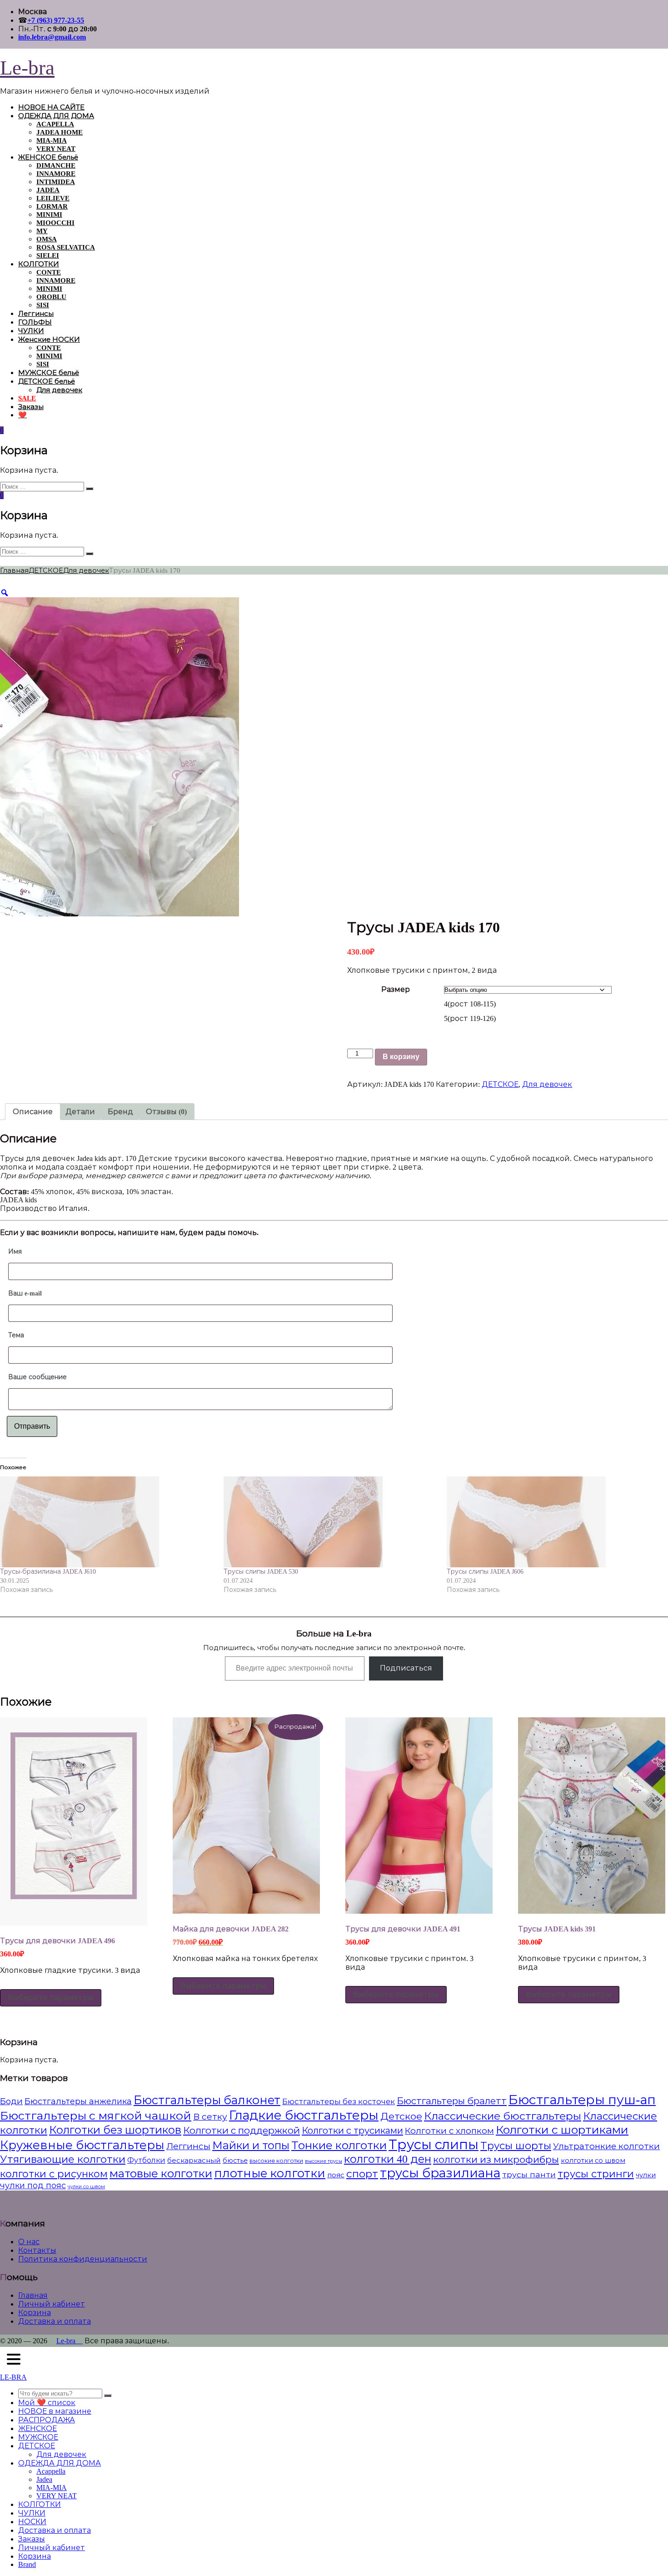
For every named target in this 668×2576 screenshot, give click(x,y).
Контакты (37, 2250)
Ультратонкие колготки (606, 2146)
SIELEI (48, 255)
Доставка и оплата (55, 2321)
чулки (646, 2175)
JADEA (48, 190)
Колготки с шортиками (562, 2130)
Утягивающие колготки (63, 2159)
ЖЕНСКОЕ (37, 2428)
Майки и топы (251, 2146)
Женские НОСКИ (49, 340)
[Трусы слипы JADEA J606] (554, 1522)
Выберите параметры (51, 1998)
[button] (14, 2360)
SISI (43, 305)
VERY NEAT (56, 149)
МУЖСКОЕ (38, 2437)
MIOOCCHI (55, 223)
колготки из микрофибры (496, 2160)
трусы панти (529, 2175)
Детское (401, 2116)
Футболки (146, 2160)
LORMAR (52, 206)
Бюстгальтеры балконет (207, 2100)
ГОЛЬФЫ (35, 322)
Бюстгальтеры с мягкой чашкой (96, 2116)
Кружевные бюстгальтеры (82, 2145)
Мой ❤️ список (47, 2403)
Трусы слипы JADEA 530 (261, 1572)
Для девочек (59, 390)
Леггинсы (36, 314)
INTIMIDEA (56, 182)
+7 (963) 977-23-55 (56, 20)
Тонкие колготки (339, 2145)
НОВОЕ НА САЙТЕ (51, 107)
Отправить (32, 1426)
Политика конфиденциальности (83, 2259)
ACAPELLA (55, 124)
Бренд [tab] (120, 1112)
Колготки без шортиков (115, 2130)
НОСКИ (32, 2522)
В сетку (210, 2117)
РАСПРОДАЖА (47, 2420)
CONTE (49, 272)
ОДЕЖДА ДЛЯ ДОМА (56, 116)
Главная (14, 570)
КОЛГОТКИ (39, 264)
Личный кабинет (52, 2304)
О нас (29, 2242)
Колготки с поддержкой (242, 2131)
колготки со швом (593, 2161)
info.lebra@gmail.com (52, 37)
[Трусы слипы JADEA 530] (331, 1522)
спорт (362, 2174)
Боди (11, 2101)
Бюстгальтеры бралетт (452, 2101)
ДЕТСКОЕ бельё (47, 381)
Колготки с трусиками (352, 2131)
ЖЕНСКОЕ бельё (48, 157)
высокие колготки (276, 2161)
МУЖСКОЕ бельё (49, 373)
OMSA (47, 239)
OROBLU (51, 297)
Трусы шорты (516, 2146)
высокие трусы (324, 2161)
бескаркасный (194, 2160)
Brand (27, 2564)
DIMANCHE (56, 165)
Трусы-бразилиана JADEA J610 (48, 1572)
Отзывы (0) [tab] (166, 1112)
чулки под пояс (33, 2186)
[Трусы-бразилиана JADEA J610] (107, 1522)
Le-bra (27, 68)
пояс (336, 2175)
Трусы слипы (434, 2145)
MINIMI (49, 215)
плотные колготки (270, 2173)
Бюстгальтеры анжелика (78, 2101)
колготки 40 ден (388, 2159)
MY (42, 231)
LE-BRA (13, 2377)
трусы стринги (596, 2174)
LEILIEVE (53, 198)
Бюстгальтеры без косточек (339, 2102)
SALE (27, 398)
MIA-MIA (52, 140)
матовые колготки (161, 2173)
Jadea (44, 2479)
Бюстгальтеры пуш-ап (582, 2100)
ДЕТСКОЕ (46, 570)
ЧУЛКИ (31, 331)
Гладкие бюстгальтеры (304, 2115)
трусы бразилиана (440, 2173)
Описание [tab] (33, 1112)
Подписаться (406, 1668)
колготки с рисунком (54, 2174)
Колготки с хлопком (449, 2131)
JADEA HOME (60, 132)
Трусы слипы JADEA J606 (485, 1572)
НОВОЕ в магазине (55, 2411)
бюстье (235, 2161)
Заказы (31, 407)
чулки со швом (86, 2187)
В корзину (401, 1057)
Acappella (51, 2471)
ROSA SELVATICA (66, 247)
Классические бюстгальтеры (503, 2116)
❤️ (22, 415)
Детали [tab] (80, 1112)
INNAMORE (56, 174)
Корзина (35, 2313)
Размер (396, 989)
